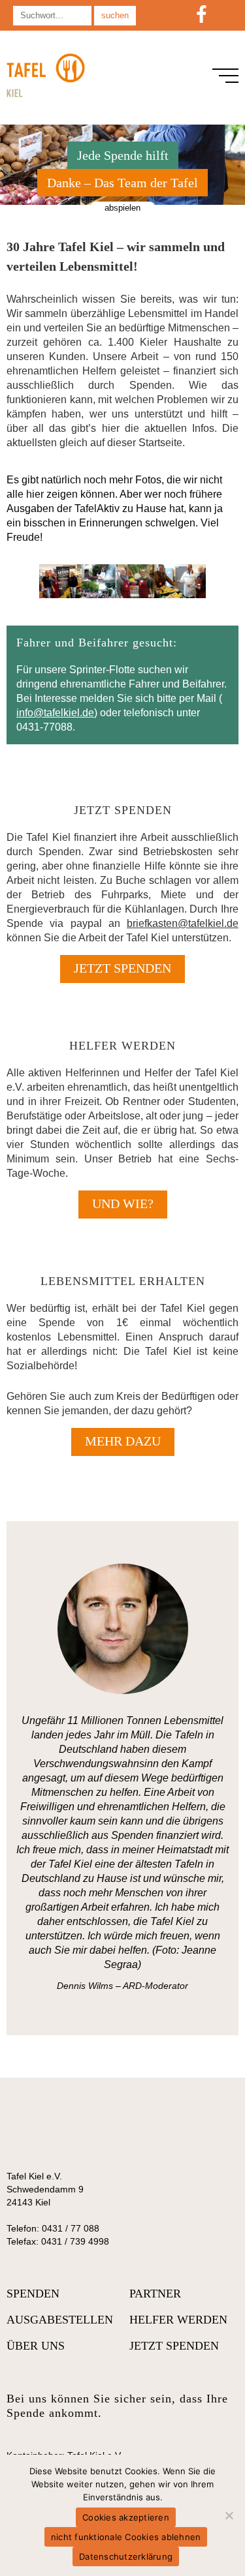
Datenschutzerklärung (126, 2556)
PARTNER (155, 2294)
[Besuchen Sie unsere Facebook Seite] (202, 15)
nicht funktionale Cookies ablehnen (126, 2537)
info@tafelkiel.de (55, 713)
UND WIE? (123, 1204)
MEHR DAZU (123, 1441)
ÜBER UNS (36, 2346)
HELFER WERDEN (178, 2320)
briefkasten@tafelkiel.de (183, 923)
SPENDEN (33, 2294)
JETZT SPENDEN (122, 968)
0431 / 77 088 (71, 2228)
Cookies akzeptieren (126, 2517)
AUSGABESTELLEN (60, 2320)
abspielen (122, 208)
